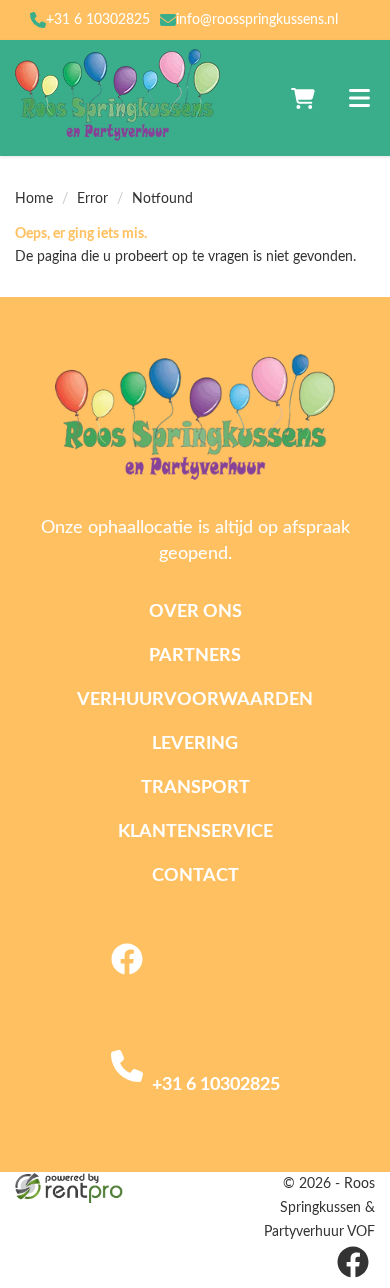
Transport (195, 788)
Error (92, 199)
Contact (195, 876)
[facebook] (127, 978)
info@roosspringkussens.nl (257, 20)
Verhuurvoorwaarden (195, 700)
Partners (195, 656)
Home (34, 199)
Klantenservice (195, 832)
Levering (195, 744)
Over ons (195, 612)
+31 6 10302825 (98, 20)
